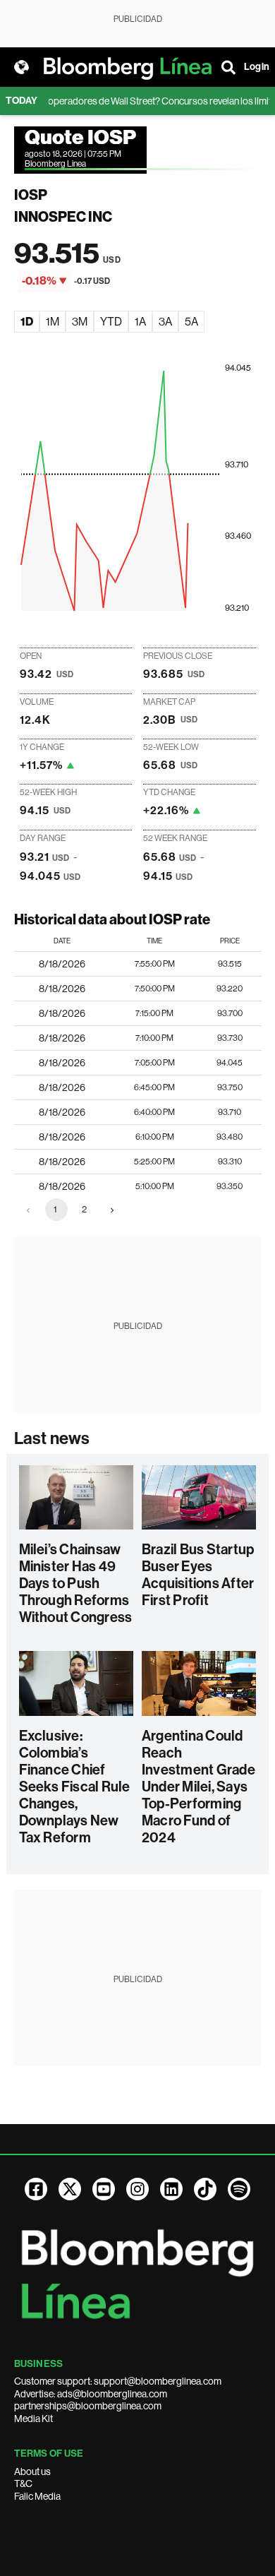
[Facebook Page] (36, 2189)
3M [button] (80, 322)
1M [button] (53, 322)
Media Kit (33, 2419)
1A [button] (140, 322)
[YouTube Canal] (104, 2189)
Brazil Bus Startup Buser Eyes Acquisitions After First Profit (198, 1575)
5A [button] (191, 322)
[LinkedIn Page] (171, 2189)
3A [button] (165, 322)
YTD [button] (111, 322)
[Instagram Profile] (137, 2189)
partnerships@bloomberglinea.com (88, 2406)
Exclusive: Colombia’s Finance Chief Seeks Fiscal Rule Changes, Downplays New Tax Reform (75, 1787)
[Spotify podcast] (239, 2189)
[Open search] (228, 67)
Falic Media (37, 2496)
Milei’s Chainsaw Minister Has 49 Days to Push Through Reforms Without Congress (76, 1583)
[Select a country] (21, 67)
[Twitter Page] (70, 2189)
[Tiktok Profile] (205, 2189)
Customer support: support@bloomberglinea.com (118, 2381)
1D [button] (27, 322)
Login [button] (257, 67)
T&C (23, 2483)
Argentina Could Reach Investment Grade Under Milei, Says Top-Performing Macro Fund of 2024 (198, 1787)
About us (32, 2471)
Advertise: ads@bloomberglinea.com (91, 2394)
